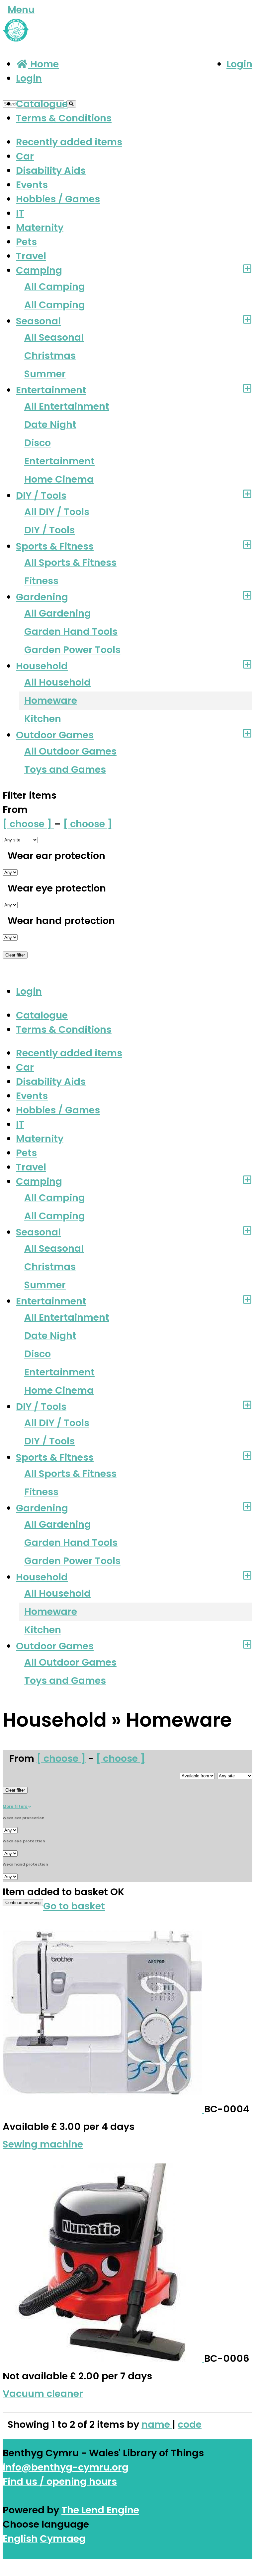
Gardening (42, 597)
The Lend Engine (100, 2510)
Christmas (50, 356)
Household (42, 666)
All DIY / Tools (57, 512)
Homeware (51, 700)
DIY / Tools (41, 495)
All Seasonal (54, 337)
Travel (31, 256)
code (190, 2424)
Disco (38, 443)
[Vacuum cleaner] (103, 2358)
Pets (26, 242)
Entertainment (51, 390)
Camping (39, 270)
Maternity (40, 228)
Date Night (50, 425)
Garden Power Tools (72, 650)
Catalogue (42, 104)
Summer (45, 374)
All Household (57, 682)
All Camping (55, 287)
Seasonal (38, 321)
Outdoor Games (55, 735)
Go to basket (74, 1906)
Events (32, 185)
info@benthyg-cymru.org (66, 2467)
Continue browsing (23, 1903)
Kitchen (43, 719)
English (20, 2539)
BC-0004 (227, 2109)
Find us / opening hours (60, 2481)
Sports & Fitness (55, 546)
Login (239, 64)
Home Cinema (59, 479)
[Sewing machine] (103, 2109)
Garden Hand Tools (71, 631)
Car (25, 156)
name (157, 2424)
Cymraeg (63, 2539)
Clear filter (15, 955)
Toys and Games (65, 769)
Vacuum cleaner (43, 2394)
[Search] (71, 104)
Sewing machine (43, 2144)
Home (43, 64)
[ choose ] (28, 824)
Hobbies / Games (58, 199)
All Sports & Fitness (70, 562)
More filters (15, 1806)
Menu (21, 10)
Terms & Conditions (64, 118)
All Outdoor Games (70, 751)
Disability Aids (51, 170)
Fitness (41, 581)
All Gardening (58, 613)
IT (20, 213)
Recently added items (69, 142)
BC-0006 (227, 2358)
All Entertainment (67, 406)
